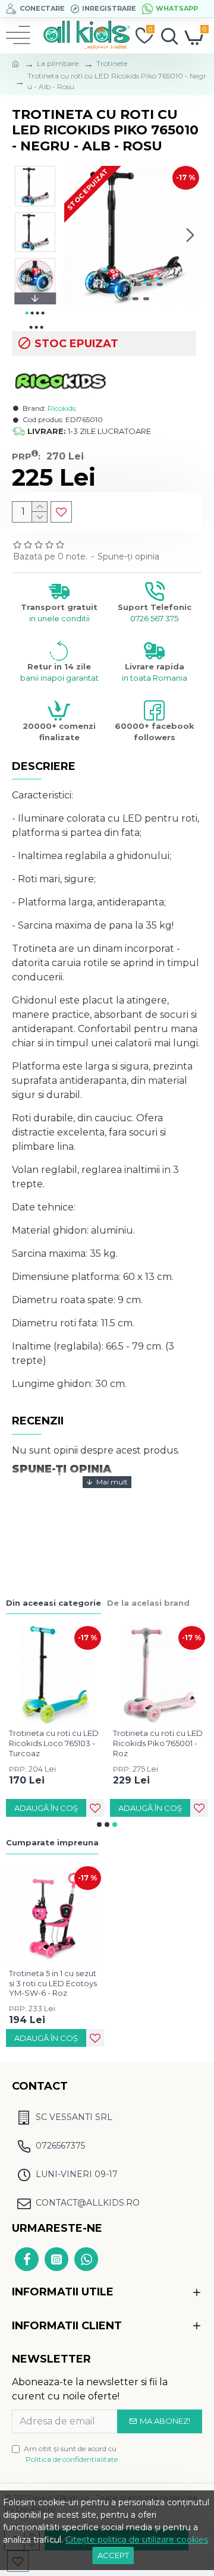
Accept (113, 2555)
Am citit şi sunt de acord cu (71, 2454)
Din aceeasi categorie (53, 1603)
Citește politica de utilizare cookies (137, 2540)
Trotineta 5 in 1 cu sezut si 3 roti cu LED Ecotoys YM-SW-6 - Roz (53, 1983)
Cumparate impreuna (52, 1842)
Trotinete (112, 63)
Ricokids (62, 408)
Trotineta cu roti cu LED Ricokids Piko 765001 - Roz (158, 1743)
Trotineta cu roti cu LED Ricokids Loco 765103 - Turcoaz (54, 1743)
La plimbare (58, 63)
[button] (76, 235)
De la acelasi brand (148, 1603)
